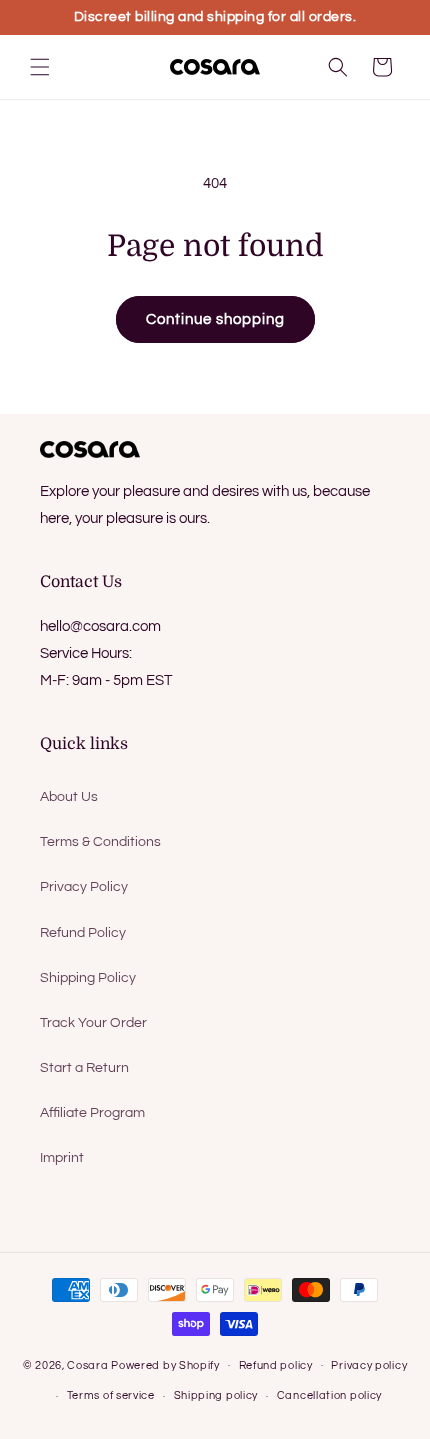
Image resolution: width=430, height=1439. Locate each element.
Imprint (62, 1158)
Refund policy (276, 1365)
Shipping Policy (88, 978)
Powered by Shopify (165, 1364)
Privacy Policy (84, 887)
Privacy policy (369, 1365)
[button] (40, 67)
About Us (69, 797)
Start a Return (84, 1068)
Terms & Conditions (100, 842)
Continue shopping (215, 319)
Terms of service (111, 1395)
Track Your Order (93, 1023)
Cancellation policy (329, 1395)
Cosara (87, 1364)
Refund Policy (83, 933)
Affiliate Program (92, 1113)
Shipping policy (216, 1395)
